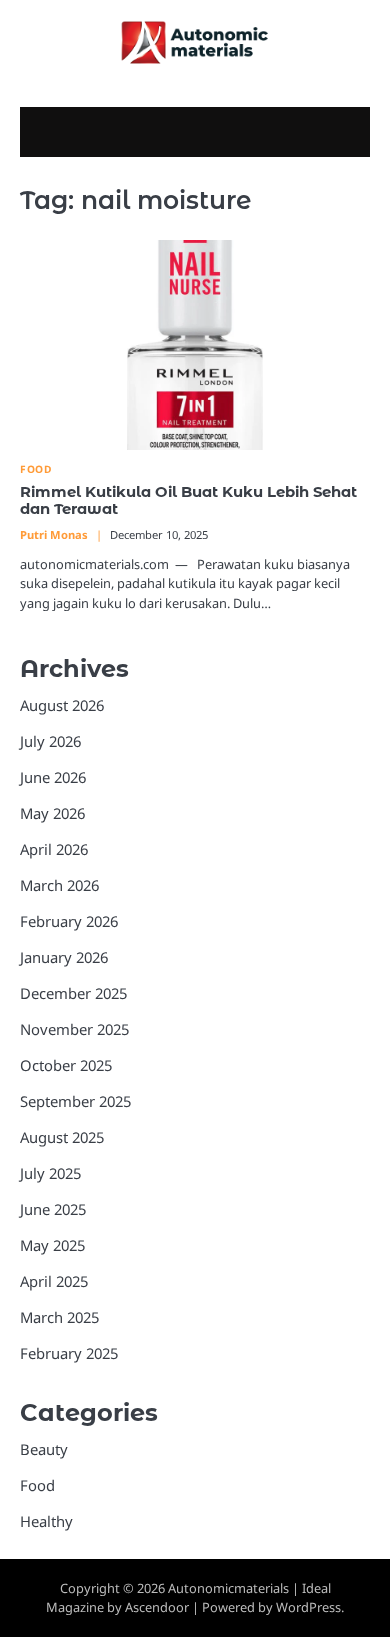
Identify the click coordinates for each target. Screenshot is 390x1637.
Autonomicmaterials (228, 1588)
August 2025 (62, 1137)
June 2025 (53, 1209)
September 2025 (75, 1101)
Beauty (44, 1449)
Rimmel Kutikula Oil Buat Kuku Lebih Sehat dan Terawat (188, 501)
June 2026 (53, 777)
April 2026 (54, 849)
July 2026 (50, 741)
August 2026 (62, 705)
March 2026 (59, 885)
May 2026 (52, 813)
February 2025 (69, 1353)
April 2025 (54, 1281)
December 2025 (73, 993)
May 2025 (52, 1245)
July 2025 (50, 1173)
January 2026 (64, 957)
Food (35, 469)
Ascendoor (157, 1607)
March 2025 (59, 1317)
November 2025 (74, 1029)
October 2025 (66, 1065)
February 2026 (69, 921)
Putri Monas (54, 534)
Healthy (46, 1521)
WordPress (308, 1607)
